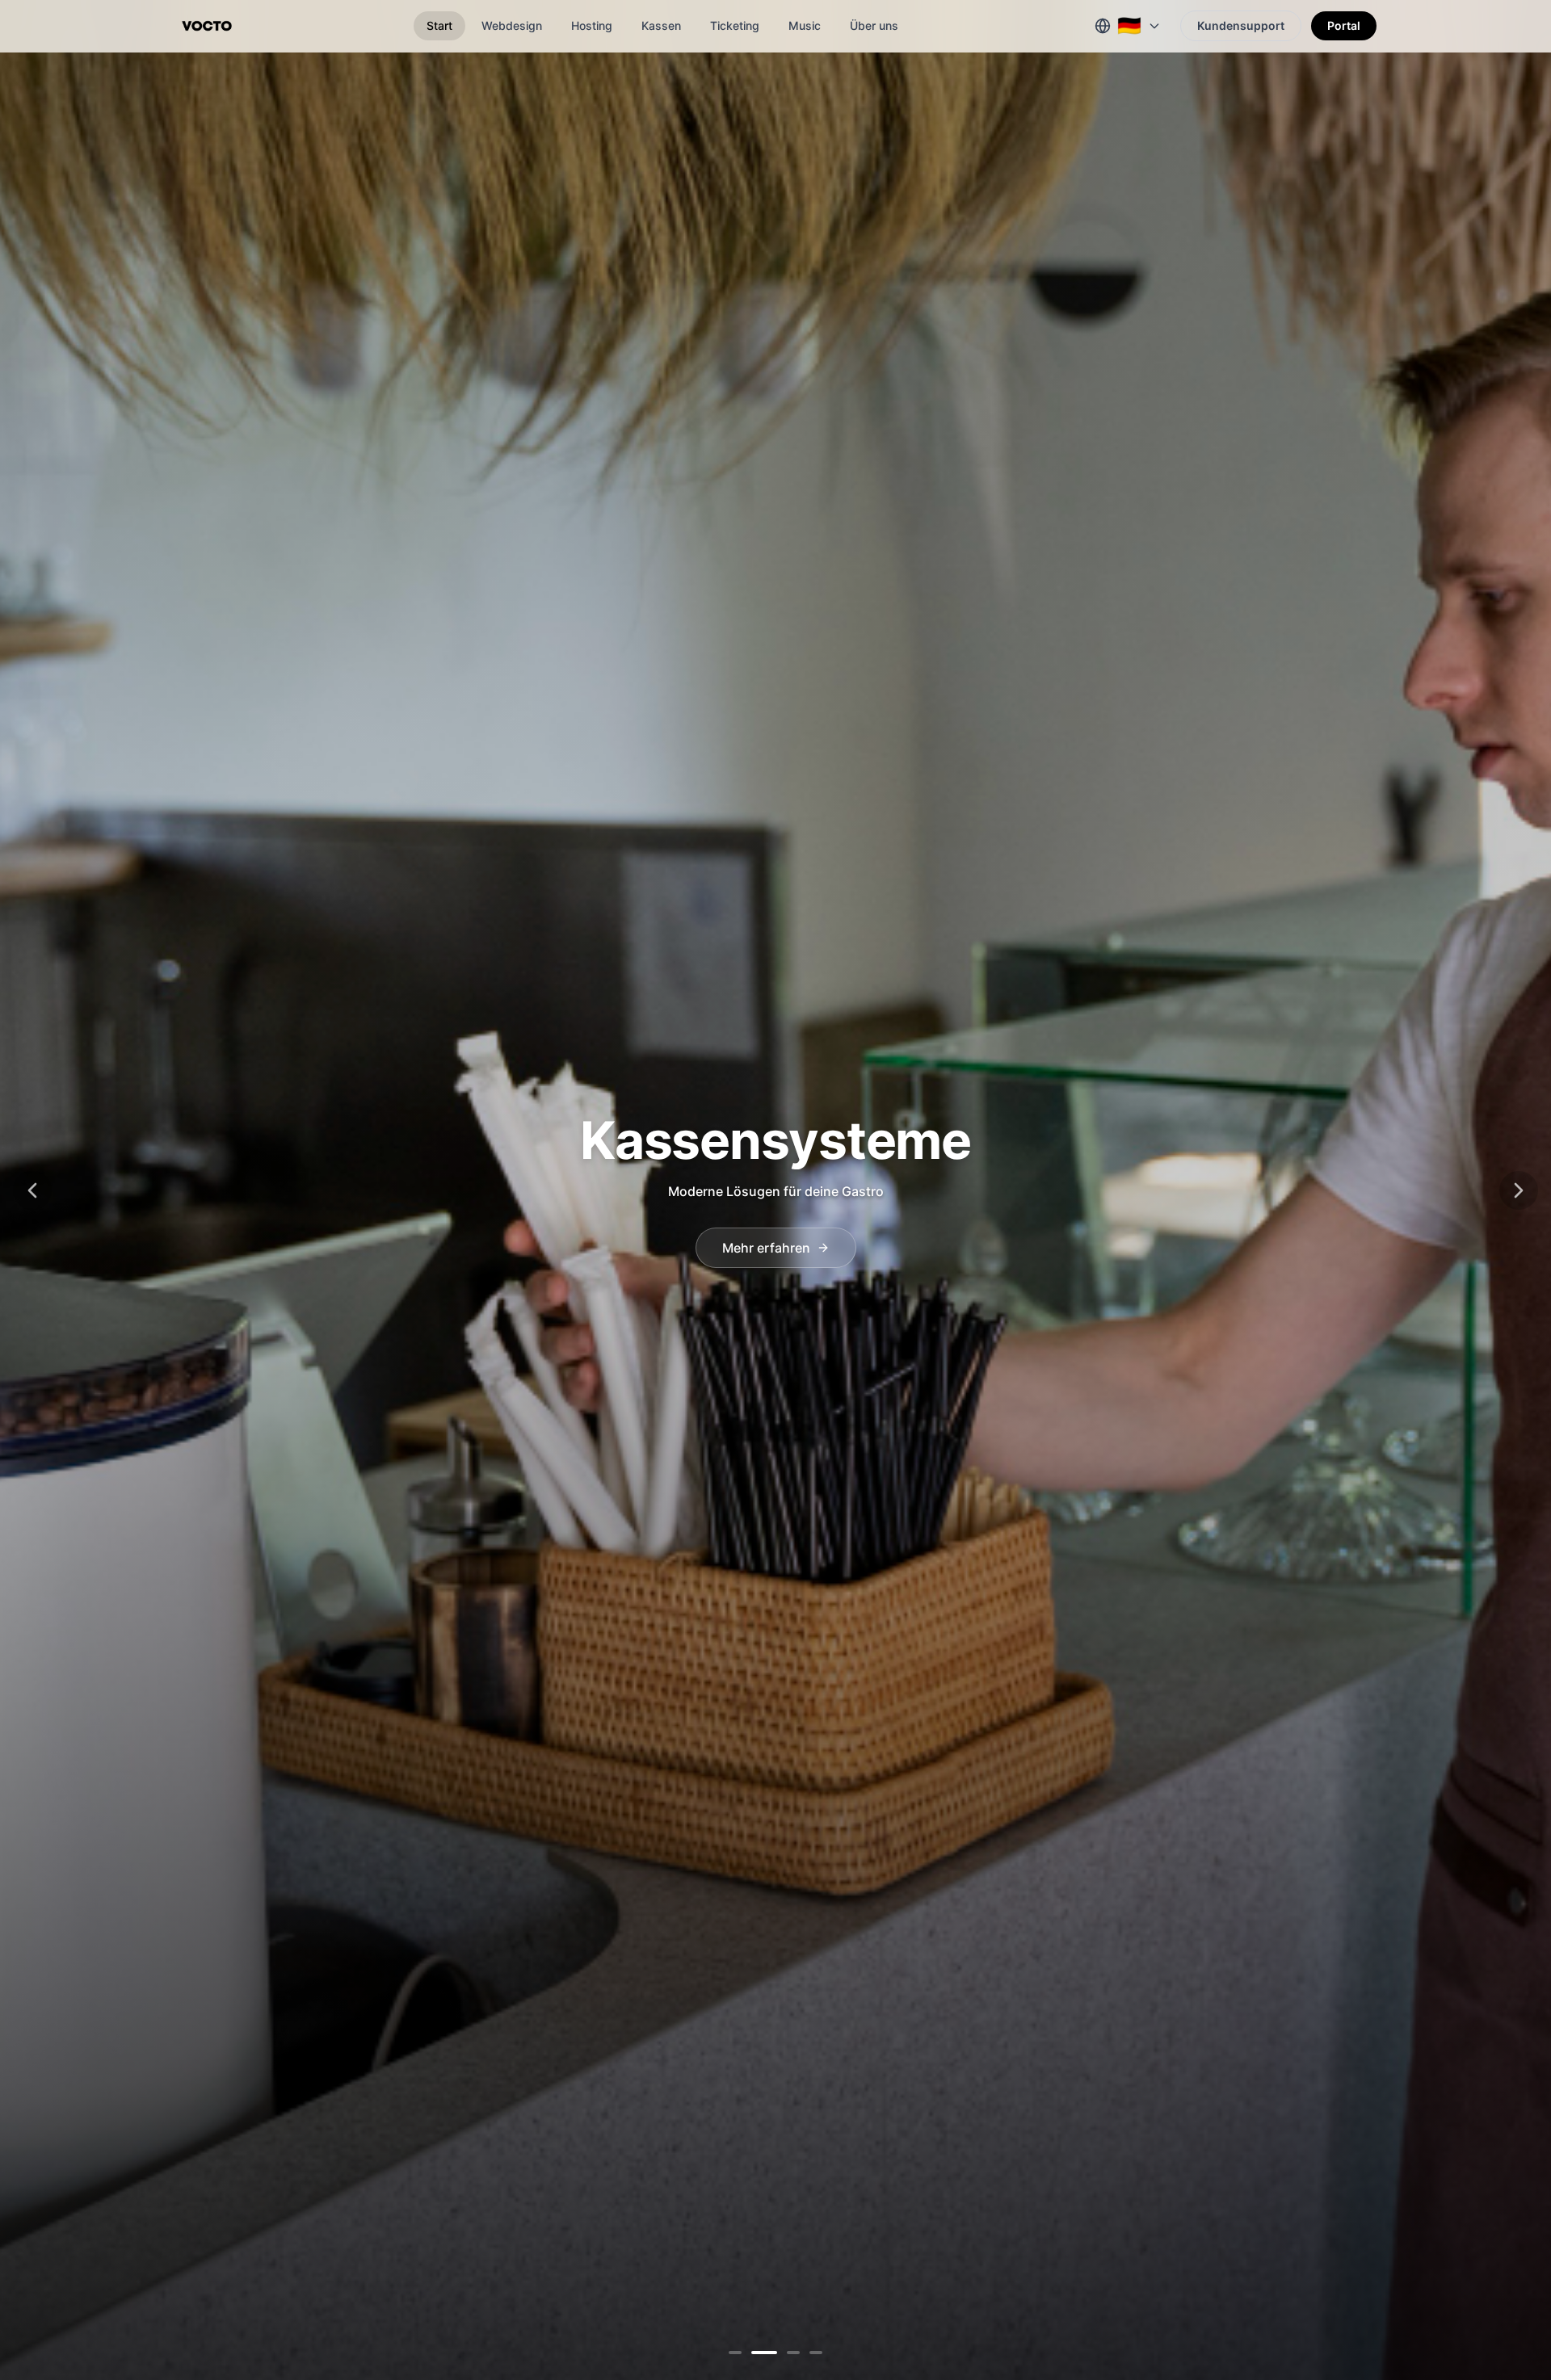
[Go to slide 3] (780, 2353)
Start (439, 25)
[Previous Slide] (32, 1190)
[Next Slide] (1519, 1190)
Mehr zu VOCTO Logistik (766, 1248)
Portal (1344, 25)
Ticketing (735, 25)
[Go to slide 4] (809, 2353)
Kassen (661, 25)
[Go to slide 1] (735, 2353)
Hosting (592, 25)
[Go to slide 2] (758, 2353)
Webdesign (512, 25)
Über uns (874, 25)
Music (805, 25)
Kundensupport (1241, 25)
